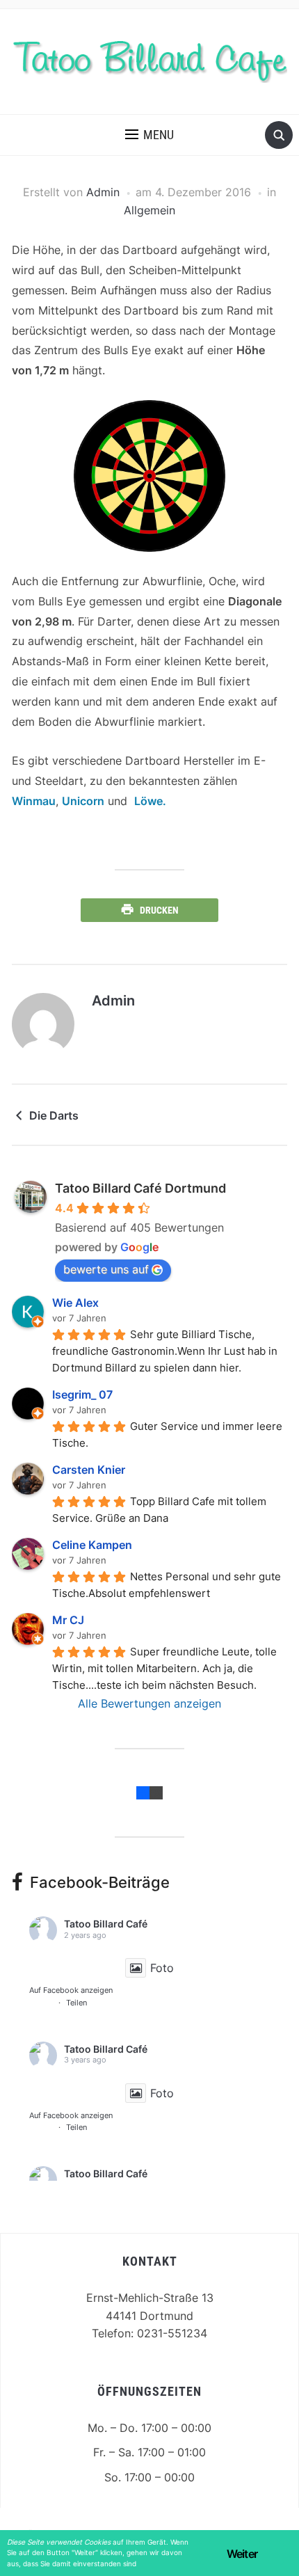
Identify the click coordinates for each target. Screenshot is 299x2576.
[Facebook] (143, 1792)
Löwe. (150, 801)
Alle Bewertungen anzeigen (149, 1703)
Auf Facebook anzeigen (71, 1990)
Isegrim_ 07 (82, 1394)
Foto (162, 1968)
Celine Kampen (92, 1545)
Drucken (159, 910)
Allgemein (149, 210)
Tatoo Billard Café (106, 1924)
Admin (103, 192)
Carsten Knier (89, 1470)
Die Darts (54, 1115)
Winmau (34, 801)
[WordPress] (156, 1792)
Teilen (76, 2003)
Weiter (242, 2554)
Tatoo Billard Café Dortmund (140, 1188)
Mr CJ (68, 1620)
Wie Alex (75, 1303)
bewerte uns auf (106, 1269)
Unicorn (83, 801)
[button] (149, 135)
